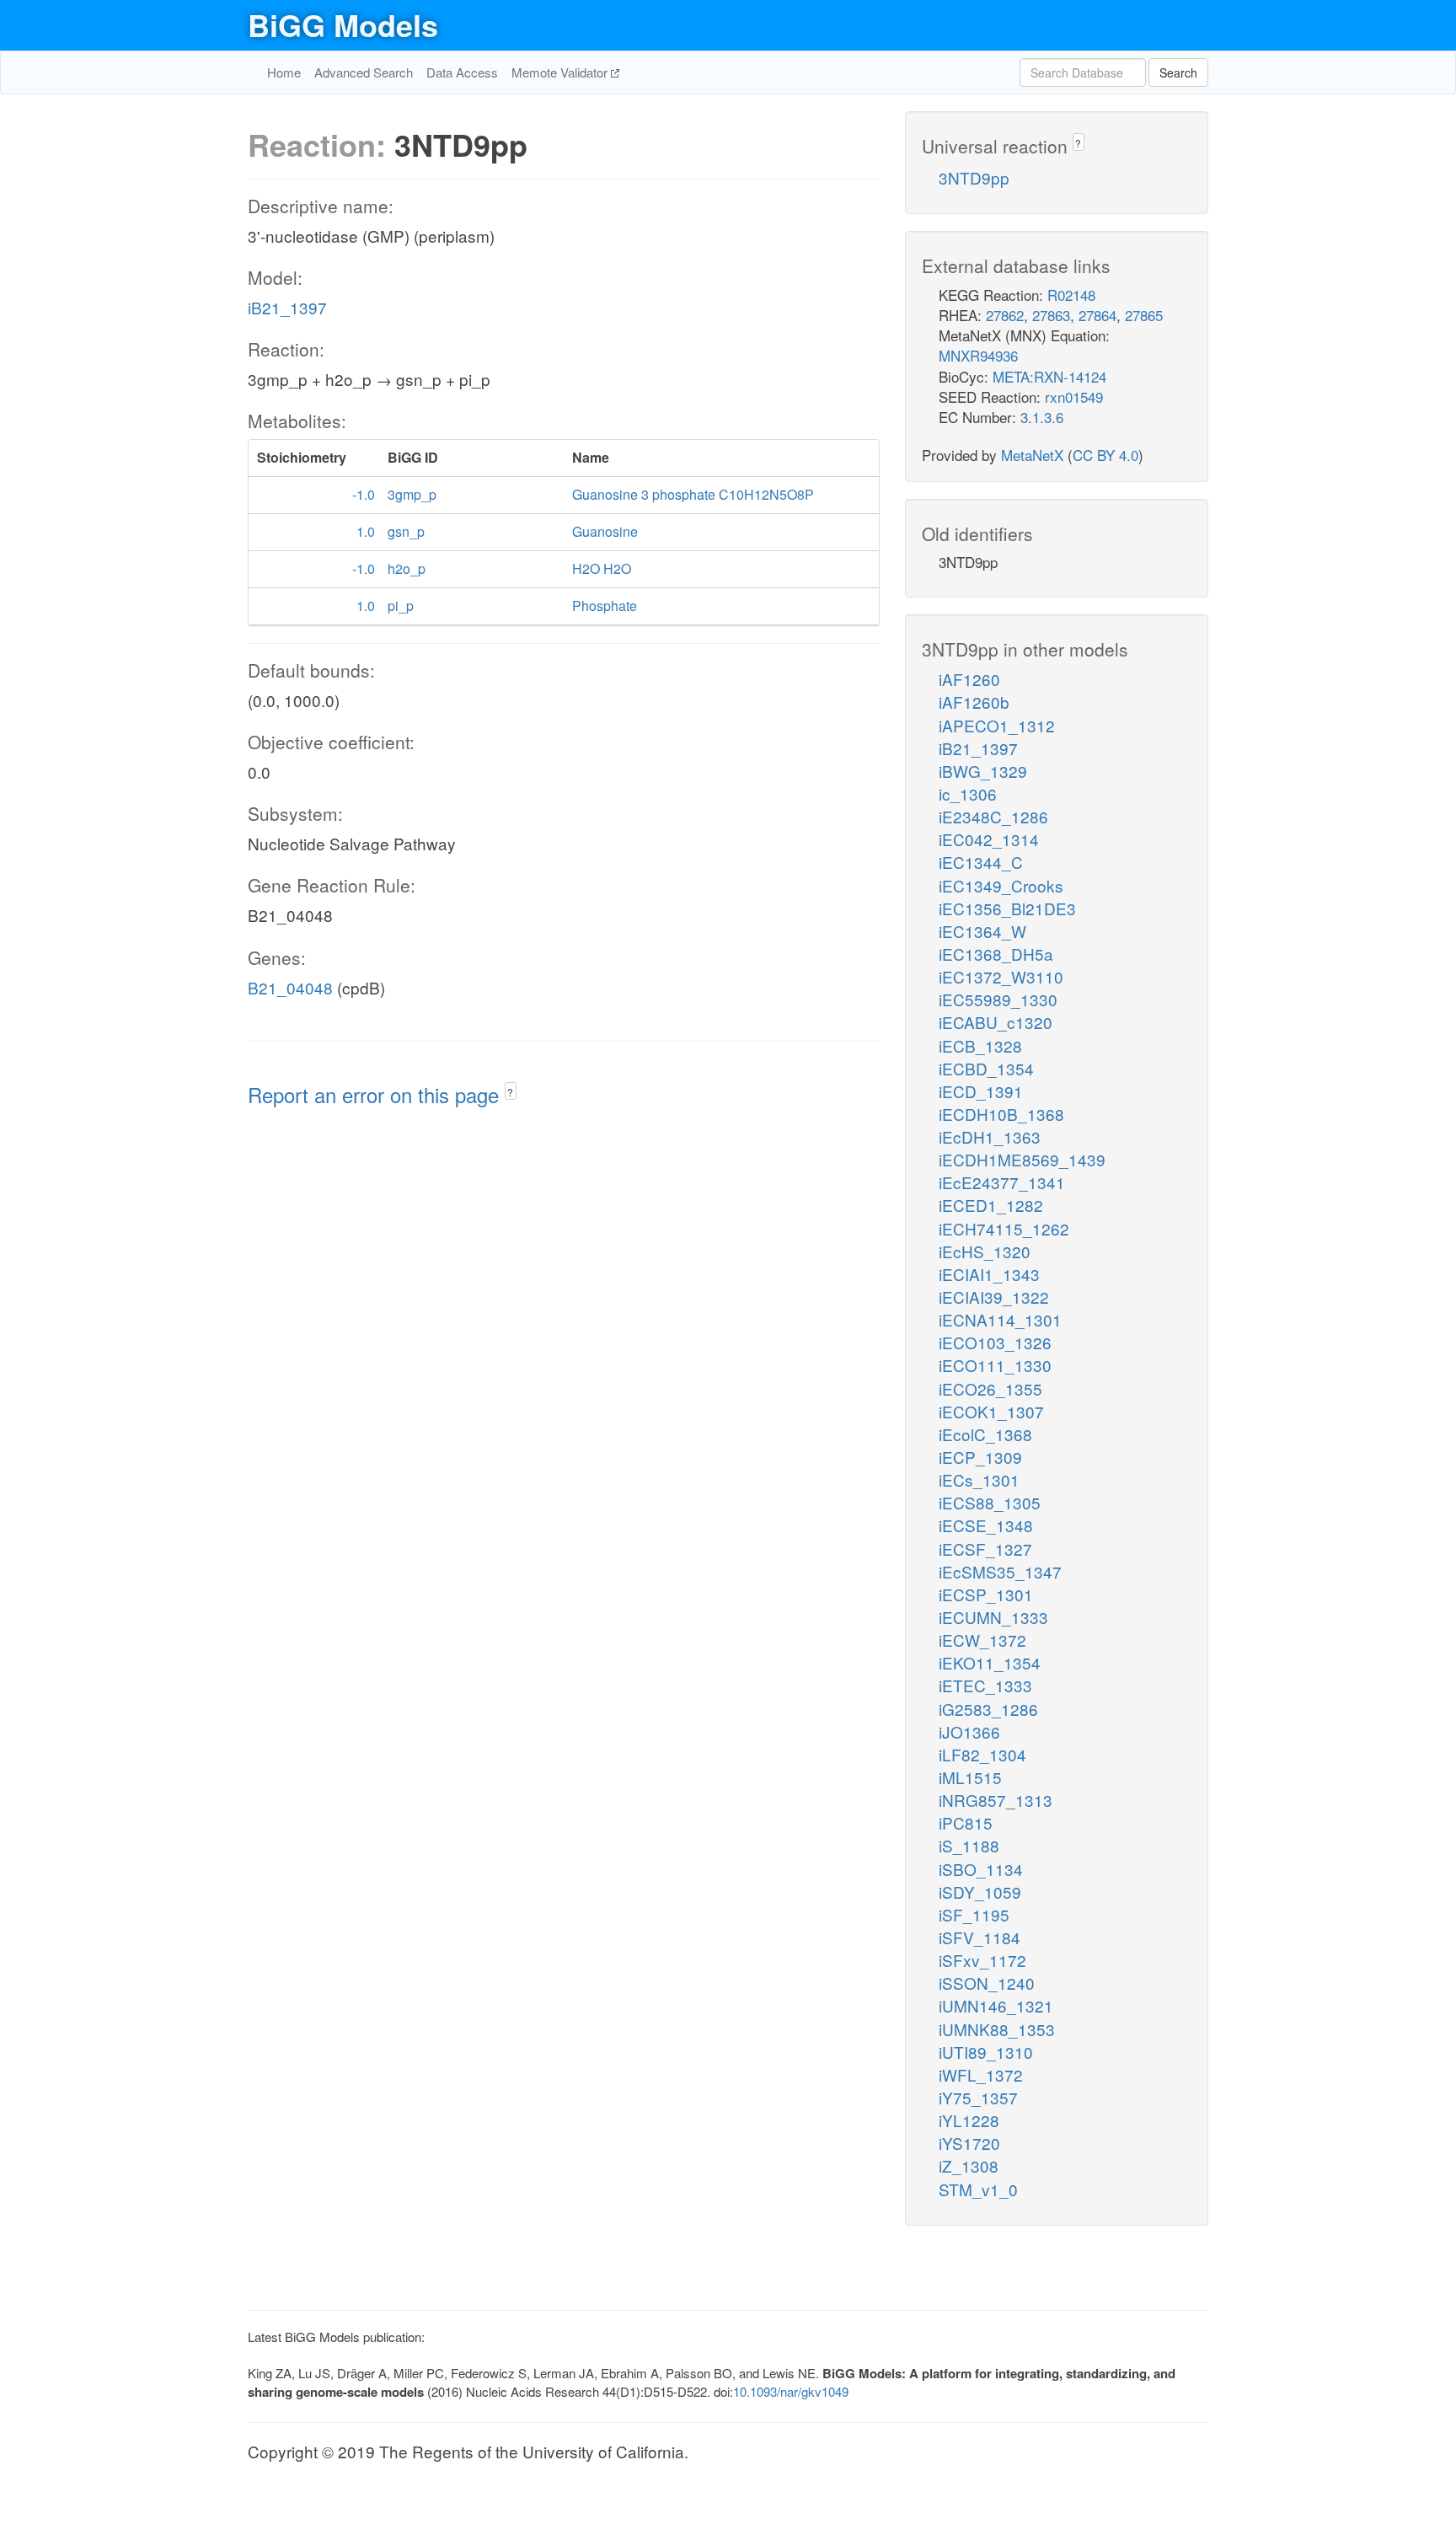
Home (284, 72)
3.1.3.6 (1042, 417)
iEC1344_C (981, 862)
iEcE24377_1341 (1002, 1182)
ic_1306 (968, 793)
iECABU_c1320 (996, 1022)
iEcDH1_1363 (990, 1136)
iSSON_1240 (987, 1983)
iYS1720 (969, 2143)
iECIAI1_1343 (989, 1274)
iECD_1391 (981, 1091)
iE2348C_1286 (993, 816)
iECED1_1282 (991, 1205)
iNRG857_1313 (996, 1800)
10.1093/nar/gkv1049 (791, 2391)
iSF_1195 (974, 1914)
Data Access (462, 72)
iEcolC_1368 (985, 1434)
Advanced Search (364, 72)
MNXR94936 (978, 355)
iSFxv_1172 (982, 1960)
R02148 (1071, 295)
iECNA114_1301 (1000, 1319)
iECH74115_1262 (1004, 1228)
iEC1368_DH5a (996, 954)
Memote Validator (561, 72)
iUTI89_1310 (986, 2052)
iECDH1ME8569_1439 (1022, 1159)
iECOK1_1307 (991, 1411)
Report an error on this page (376, 1094)
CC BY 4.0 (1105, 455)
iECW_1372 (982, 1640)
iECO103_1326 (995, 1342)
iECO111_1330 (995, 1365)
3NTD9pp (974, 177)
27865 (1144, 315)
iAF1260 (969, 679)
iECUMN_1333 (993, 1617)
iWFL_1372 (981, 2074)
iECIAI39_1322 (994, 1297)
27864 (1097, 315)
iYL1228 (969, 2120)
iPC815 (966, 1822)
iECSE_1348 (986, 1525)
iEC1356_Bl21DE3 (1007, 908)
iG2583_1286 (988, 1709)
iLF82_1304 (982, 1754)
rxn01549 (1074, 397)
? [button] (510, 1092)
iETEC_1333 (985, 1685)
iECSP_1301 (986, 1594)
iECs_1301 (979, 1479)
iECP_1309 (980, 1457)
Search (1178, 72)
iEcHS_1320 (985, 1251)
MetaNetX (1032, 455)
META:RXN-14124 (1049, 376)
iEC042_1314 (989, 839)
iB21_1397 (287, 307)
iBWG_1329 (983, 771)
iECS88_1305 (990, 1502)
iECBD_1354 (986, 1068)
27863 (1051, 315)
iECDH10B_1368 (1001, 1114)
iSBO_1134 (981, 1869)
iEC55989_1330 (998, 999)
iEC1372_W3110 (1001, 976)
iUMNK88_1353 (997, 2029)
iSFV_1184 (980, 1937)
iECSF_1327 (985, 1549)
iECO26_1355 (990, 1388)
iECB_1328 (980, 1045)
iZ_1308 (969, 2165)
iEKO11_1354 (990, 1662)
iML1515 (970, 1777)
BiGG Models (343, 24)
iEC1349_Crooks (1001, 885)
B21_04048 (290, 987)
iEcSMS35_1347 (1000, 1571)
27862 (1005, 315)
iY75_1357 (978, 2097)
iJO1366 (969, 1731)
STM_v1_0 (978, 2189)
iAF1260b (974, 702)
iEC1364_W (982, 931)
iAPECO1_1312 (997, 725)
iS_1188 (969, 1845)
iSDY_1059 (980, 1892)
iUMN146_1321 (996, 2005)
